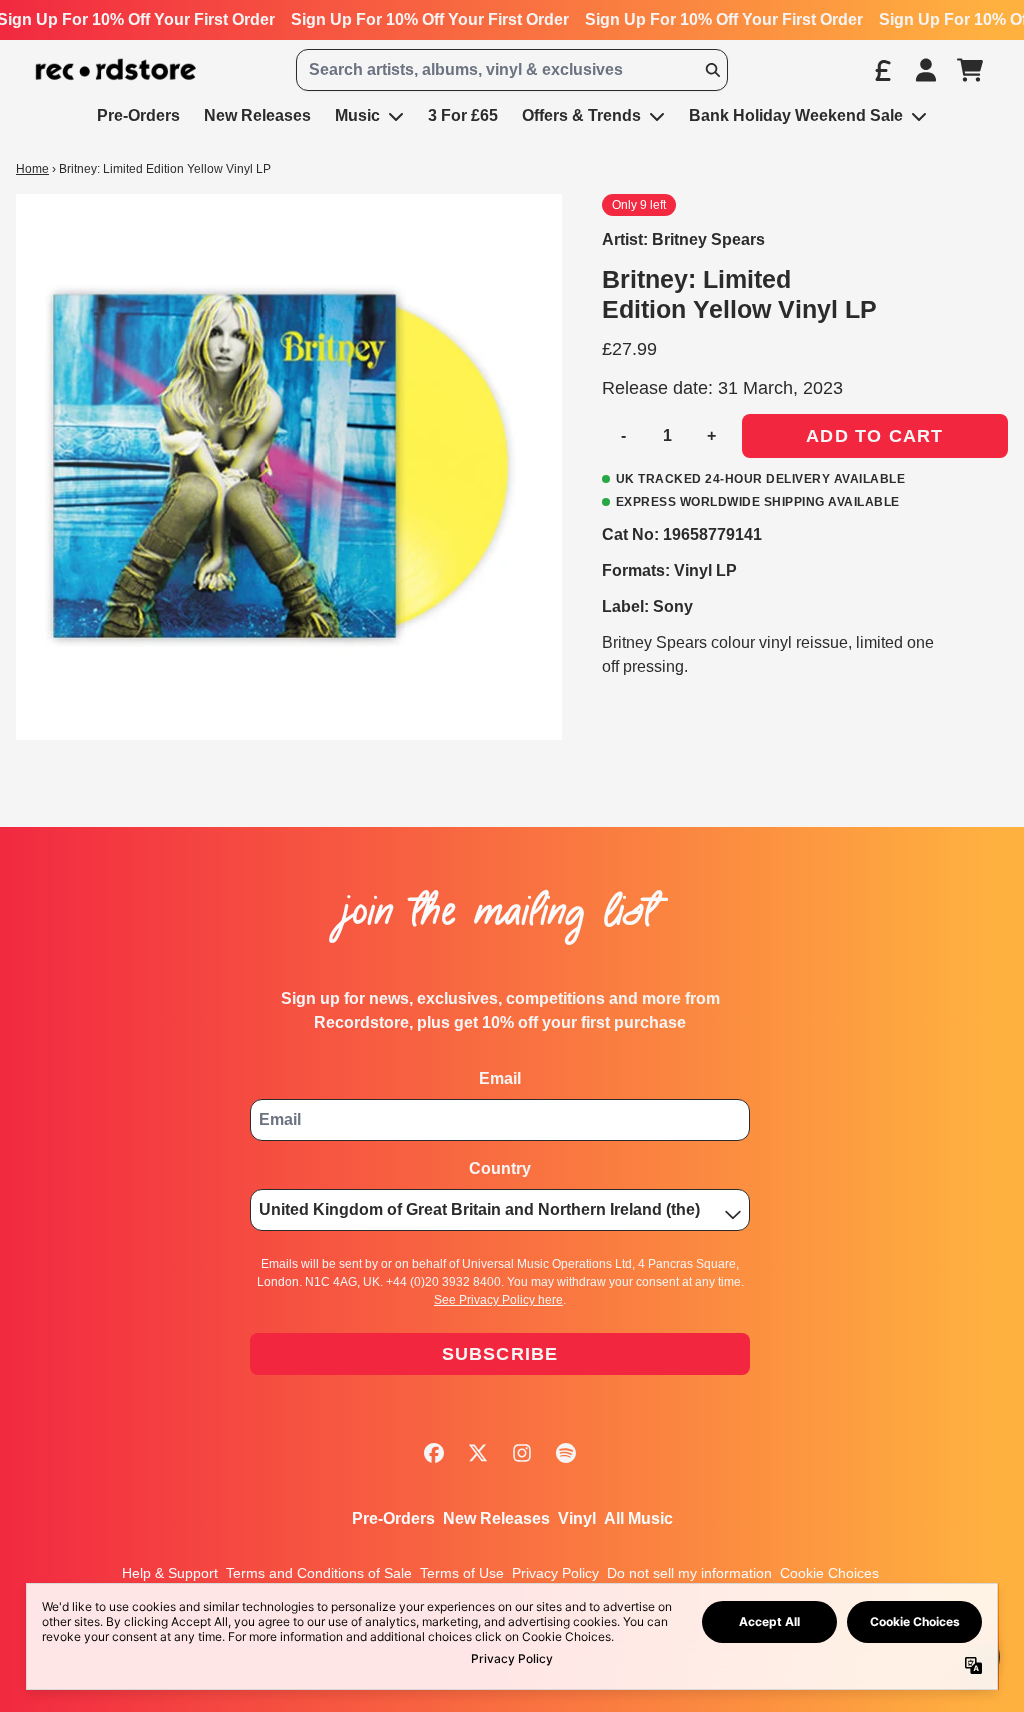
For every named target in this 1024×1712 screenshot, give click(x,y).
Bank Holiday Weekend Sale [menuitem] (796, 115)
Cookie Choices (829, 1573)
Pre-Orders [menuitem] (138, 115)
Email (500, 1078)
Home (32, 169)
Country (500, 1168)
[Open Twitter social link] (478, 1453)
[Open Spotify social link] (566, 1453)
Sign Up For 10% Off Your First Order (430, 19)
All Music (638, 1518)
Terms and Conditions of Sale (319, 1573)
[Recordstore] (116, 70)
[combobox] (512, 70)
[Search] (712, 70)
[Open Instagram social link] (522, 1453)
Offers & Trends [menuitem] (581, 115)
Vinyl (577, 1518)
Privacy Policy (555, 1573)
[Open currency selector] (882, 70)
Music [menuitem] (357, 115)
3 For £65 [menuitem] (463, 115)
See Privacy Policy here (498, 1300)
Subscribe (500, 1354)
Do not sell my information (689, 1573)
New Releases (496, 1518)
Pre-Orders (393, 1518)
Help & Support (170, 1573)
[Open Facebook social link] (434, 1453)
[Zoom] (289, 467)
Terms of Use (462, 1573)
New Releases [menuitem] (257, 115)
